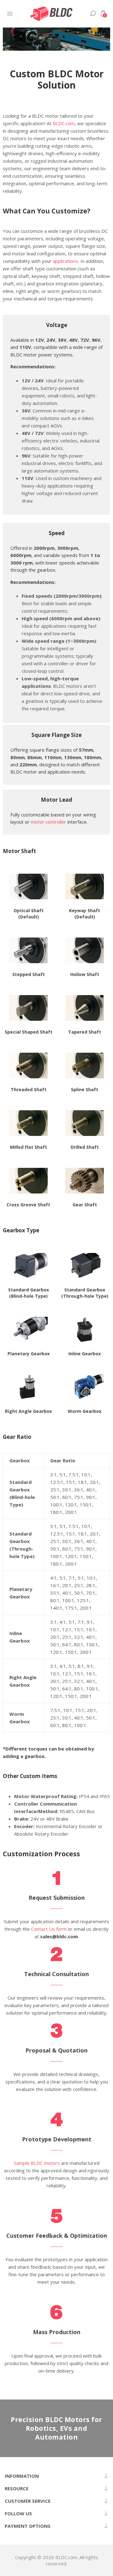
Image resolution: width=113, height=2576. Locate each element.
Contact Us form (49, 1929)
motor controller (48, 822)
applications (65, 261)
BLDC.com (64, 123)
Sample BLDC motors (37, 2163)
